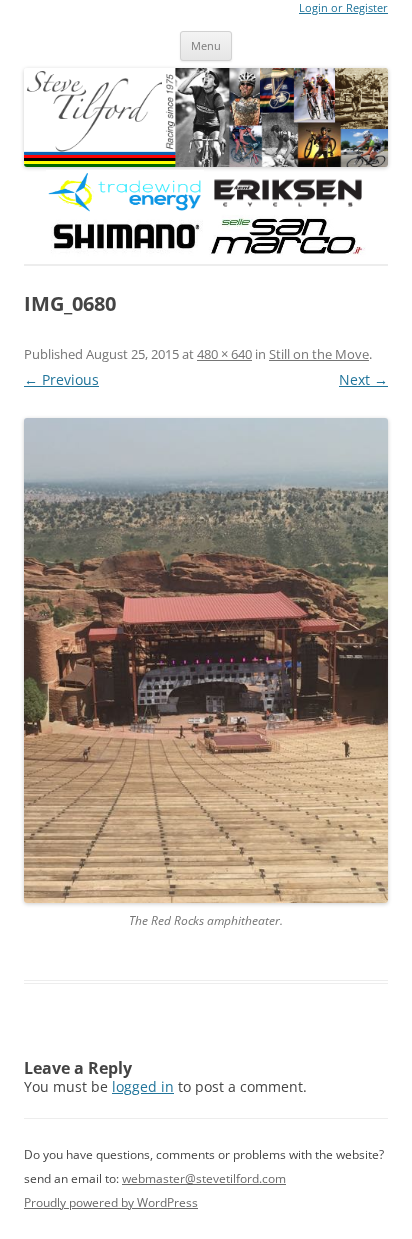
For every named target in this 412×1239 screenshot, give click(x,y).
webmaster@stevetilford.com (204, 1178)
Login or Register (343, 8)
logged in (143, 1086)
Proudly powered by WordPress (111, 1202)
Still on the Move (319, 354)
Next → (363, 379)
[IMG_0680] (206, 660)
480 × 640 (224, 354)
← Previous (61, 379)
